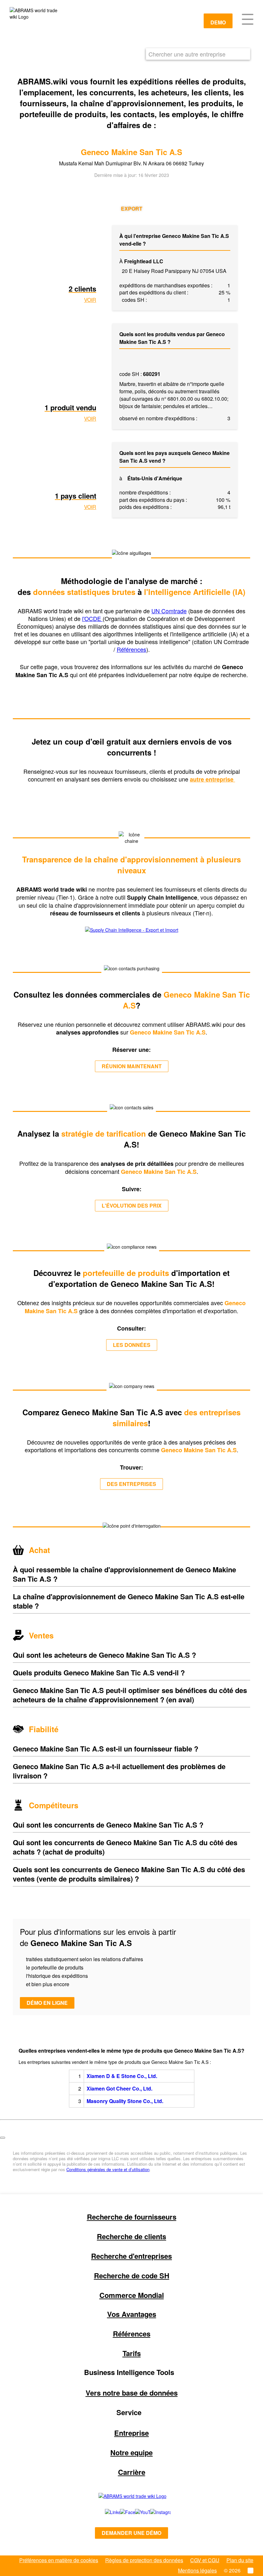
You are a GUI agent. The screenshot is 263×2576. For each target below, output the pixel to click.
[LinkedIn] (105, 2512)
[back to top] (3, 2138)
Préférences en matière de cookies (59, 2560)
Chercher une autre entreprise (187, 54)
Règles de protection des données (144, 2560)
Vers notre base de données (132, 2393)
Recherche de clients (131, 2236)
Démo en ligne (47, 2003)
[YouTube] (136, 2512)
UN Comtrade (169, 611)
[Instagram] (154, 2512)
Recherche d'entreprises (131, 2256)
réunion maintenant (132, 1066)
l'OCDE (92, 618)
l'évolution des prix (132, 1205)
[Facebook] (120, 2512)
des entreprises (131, 1484)
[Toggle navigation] (248, 19)
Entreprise (131, 2433)
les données (132, 1345)
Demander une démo (131, 2533)
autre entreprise (212, 779)
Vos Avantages (132, 2314)
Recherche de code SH (132, 2275)
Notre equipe (131, 2452)
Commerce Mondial (132, 2295)
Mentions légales (197, 2570)
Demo (218, 22)
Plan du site (240, 2560)
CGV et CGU (205, 2560)
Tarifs (132, 2353)
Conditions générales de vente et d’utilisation (108, 2169)
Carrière (132, 2472)
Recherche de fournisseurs (132, 2217)
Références (131, 649)
